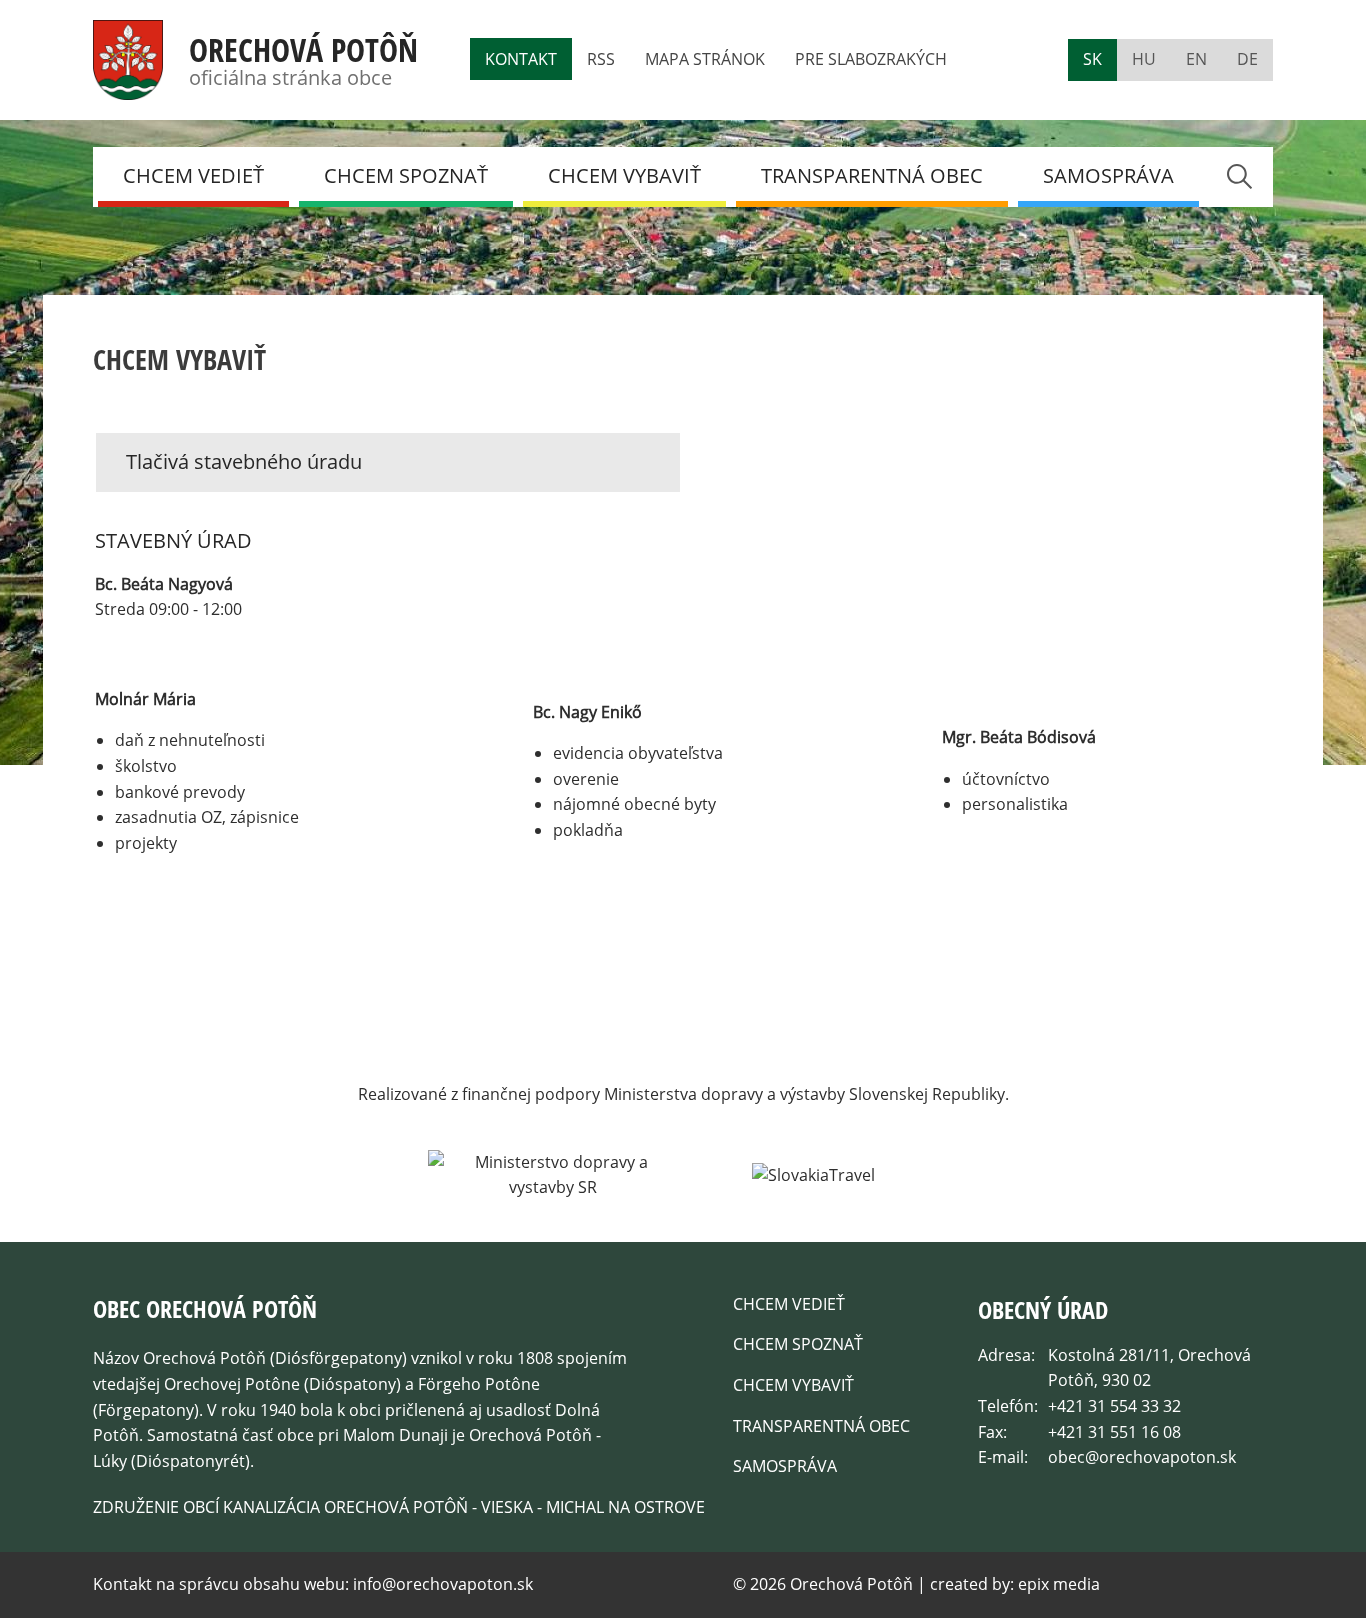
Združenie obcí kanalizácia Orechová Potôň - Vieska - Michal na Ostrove (399, 1507)
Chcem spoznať (406, 175)
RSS (601, 59)
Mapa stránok (705, 59)
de (1247, 59)
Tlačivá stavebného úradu (244, 461)
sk (1092, 59)
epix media (1059, 1584)
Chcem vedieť (193, 175)
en (1196, 59)
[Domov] (128, 87)
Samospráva (1108, 175)
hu (1144, 59)
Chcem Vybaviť (624, 175)
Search (1238, 176)
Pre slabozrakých (871, 59)
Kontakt (521, 59)
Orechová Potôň (303, 49)
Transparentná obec (872, 175)
